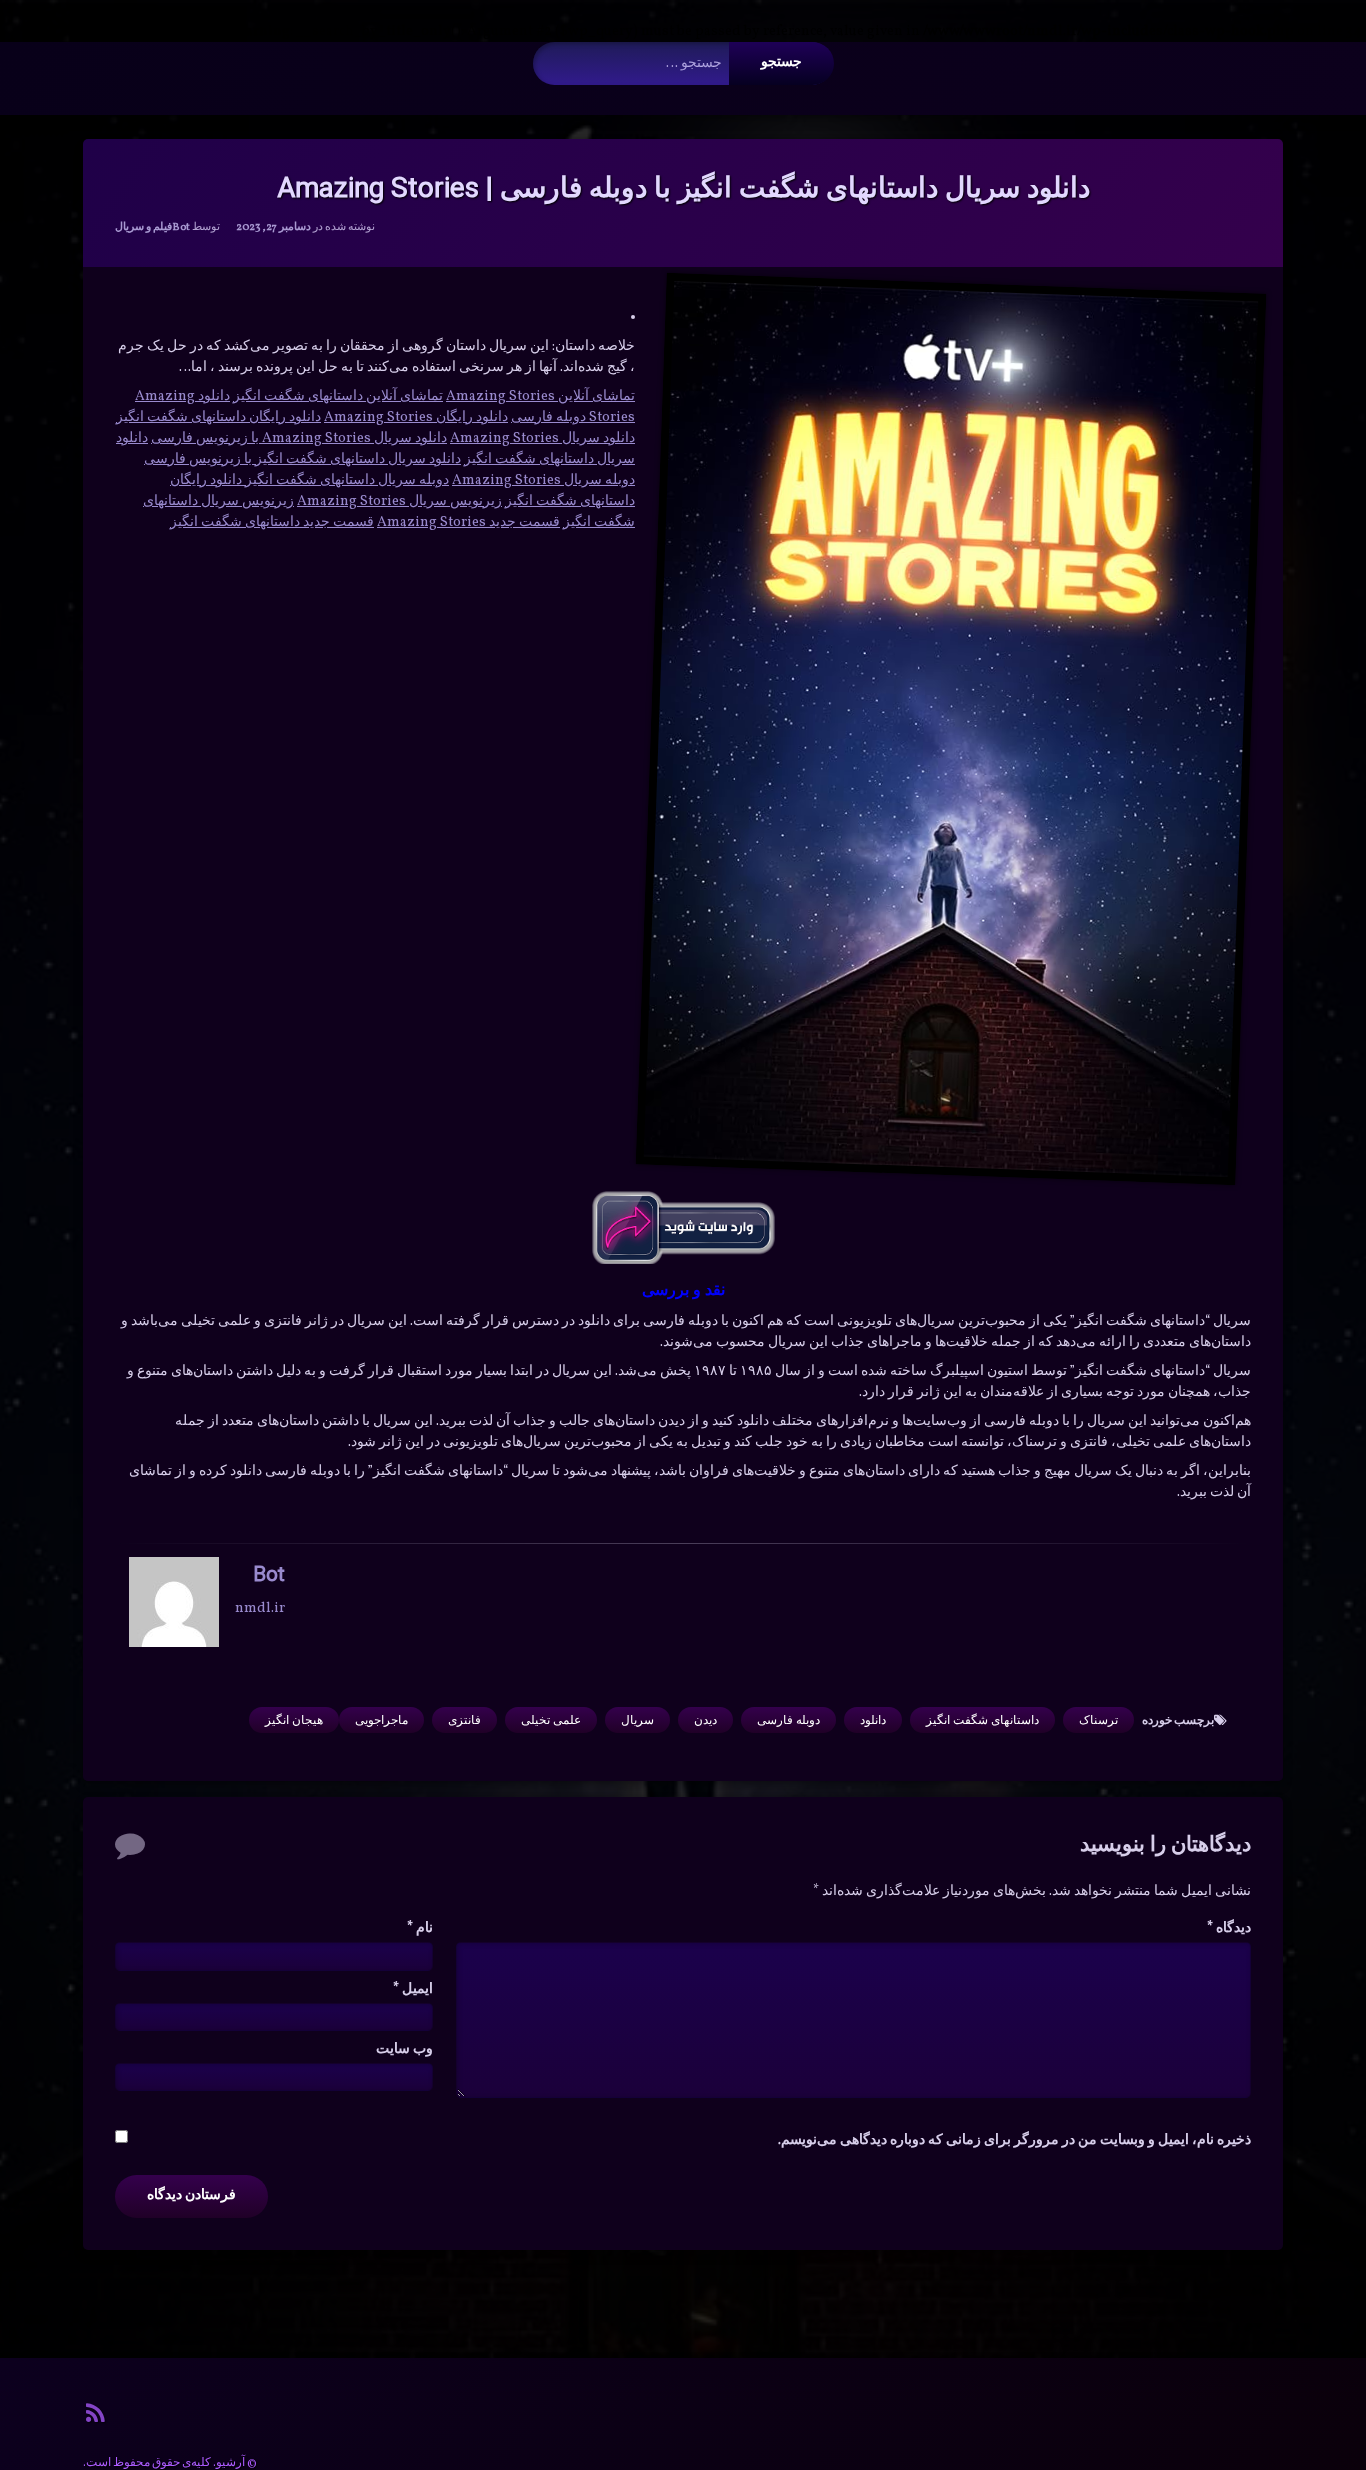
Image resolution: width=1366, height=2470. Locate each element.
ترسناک (1098, 1720)
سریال (637, 1720)
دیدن (705, 1720)
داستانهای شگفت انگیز (982, 1720)
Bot (181, 227)
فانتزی (464, 1720)
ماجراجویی (381, 1720)
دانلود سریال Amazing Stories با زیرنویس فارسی (299, 438)
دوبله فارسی (788, 1720)
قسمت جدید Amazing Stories (468, 522)
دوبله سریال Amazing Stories (543, 480)
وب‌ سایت (404, 2049)
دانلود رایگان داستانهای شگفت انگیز (218, 417)
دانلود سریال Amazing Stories (542, 438)
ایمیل (413, 1989)
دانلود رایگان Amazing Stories (416, 417)
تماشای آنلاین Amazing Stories (540, 396)
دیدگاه (1229, 1928)
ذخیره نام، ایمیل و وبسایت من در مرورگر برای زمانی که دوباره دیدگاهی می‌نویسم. (1014, 2140)
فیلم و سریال (143, 227)
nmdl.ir (260, 1608)
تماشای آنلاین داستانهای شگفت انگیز (338, 396)
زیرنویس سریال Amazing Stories (399, 501)
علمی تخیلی (551, 1720)
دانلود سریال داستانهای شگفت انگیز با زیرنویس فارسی (302, 459)
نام (420, 1928)
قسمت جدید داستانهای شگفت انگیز (272, 522)
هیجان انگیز (294, 1720)
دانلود (873, 1720)
